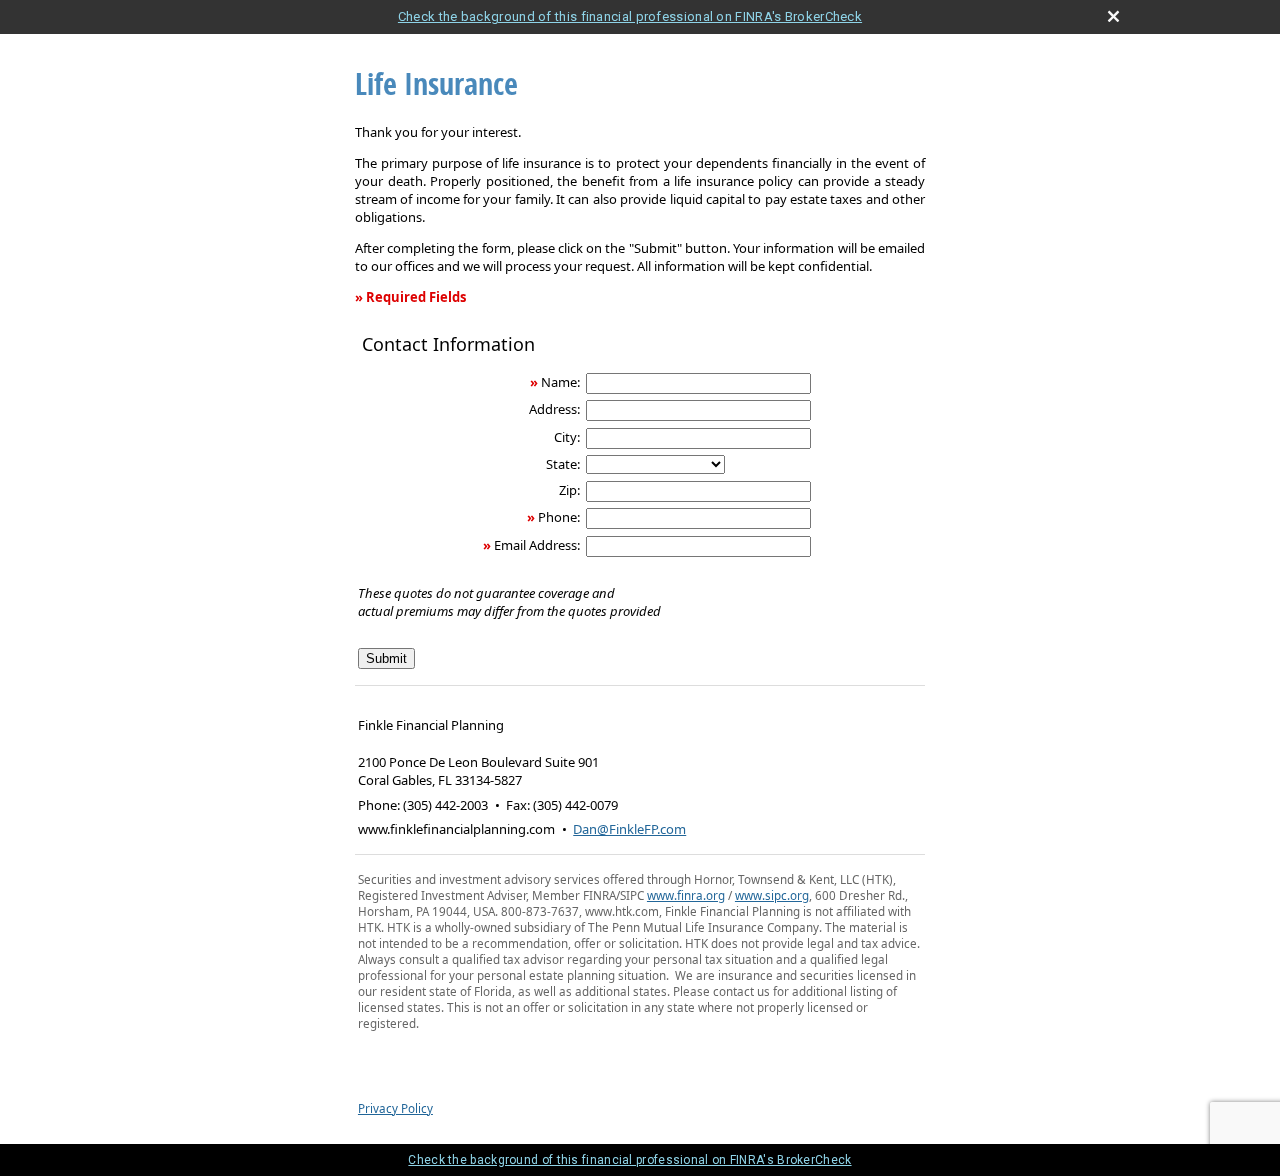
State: (563, 464)
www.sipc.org (772, 895)
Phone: (559, 517)
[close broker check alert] (1113, 16)
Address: (554, 409)
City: (567, 437)
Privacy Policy (395, 1108)
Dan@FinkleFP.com (629, 829)
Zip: (569, 490)
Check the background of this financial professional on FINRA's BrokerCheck (630, 16)
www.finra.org (686, 895)
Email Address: (537, 545)
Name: (560, 382)
